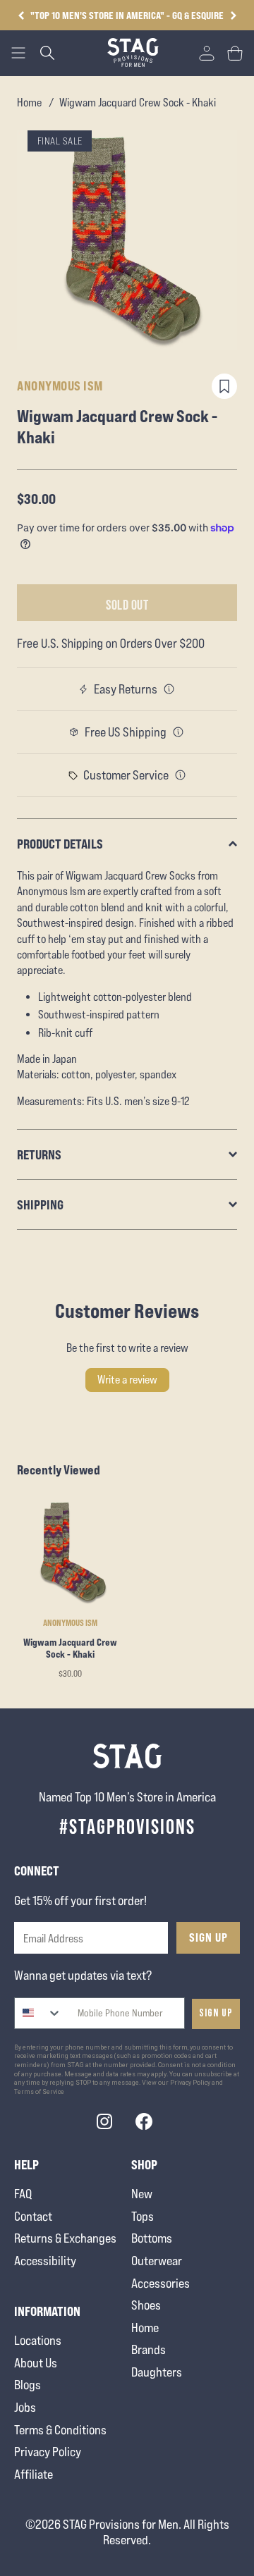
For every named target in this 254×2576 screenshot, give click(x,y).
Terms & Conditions (60, 2430)
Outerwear (157, 2261)
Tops (143, 2216)
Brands (149, 2349)
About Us (36, 2363)
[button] (233, 16)
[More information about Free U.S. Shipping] (179, 732)
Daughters (157, 2372)
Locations (38, 2340)
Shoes (146, 2305)
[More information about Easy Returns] (169, 689)
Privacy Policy (48, 2452)
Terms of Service (39, 2092)
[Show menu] (18, 53)
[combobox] (38, 2013)
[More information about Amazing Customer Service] (181, 775)
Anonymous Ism (60, 386)
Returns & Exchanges (65, 2238)
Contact (33, 2216)
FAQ (23, 2194)
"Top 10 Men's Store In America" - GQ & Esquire (127, 15)
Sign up (216, 2013)
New (142, 2194)
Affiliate (34, 2474)
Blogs (28, 2385)
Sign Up (208, 1937)
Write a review (127, 1380)
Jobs (25, 2407)
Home (29, 103)
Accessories (161, 2283)
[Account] (207, 53)
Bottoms (152, 2238)
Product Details (60, 844)
